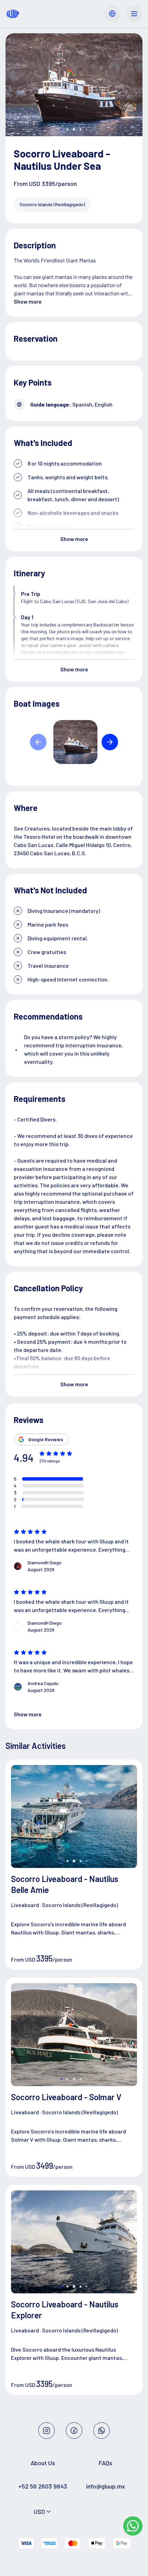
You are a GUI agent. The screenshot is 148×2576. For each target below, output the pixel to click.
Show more (28, 301)
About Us (43, 2463)
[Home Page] (13, 14)
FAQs (105, 2463)
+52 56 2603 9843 (43, 2486)
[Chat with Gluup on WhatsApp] (133, 2526)
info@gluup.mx (105, 2486)
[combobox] (43, 2512)
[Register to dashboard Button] (112, 14)
